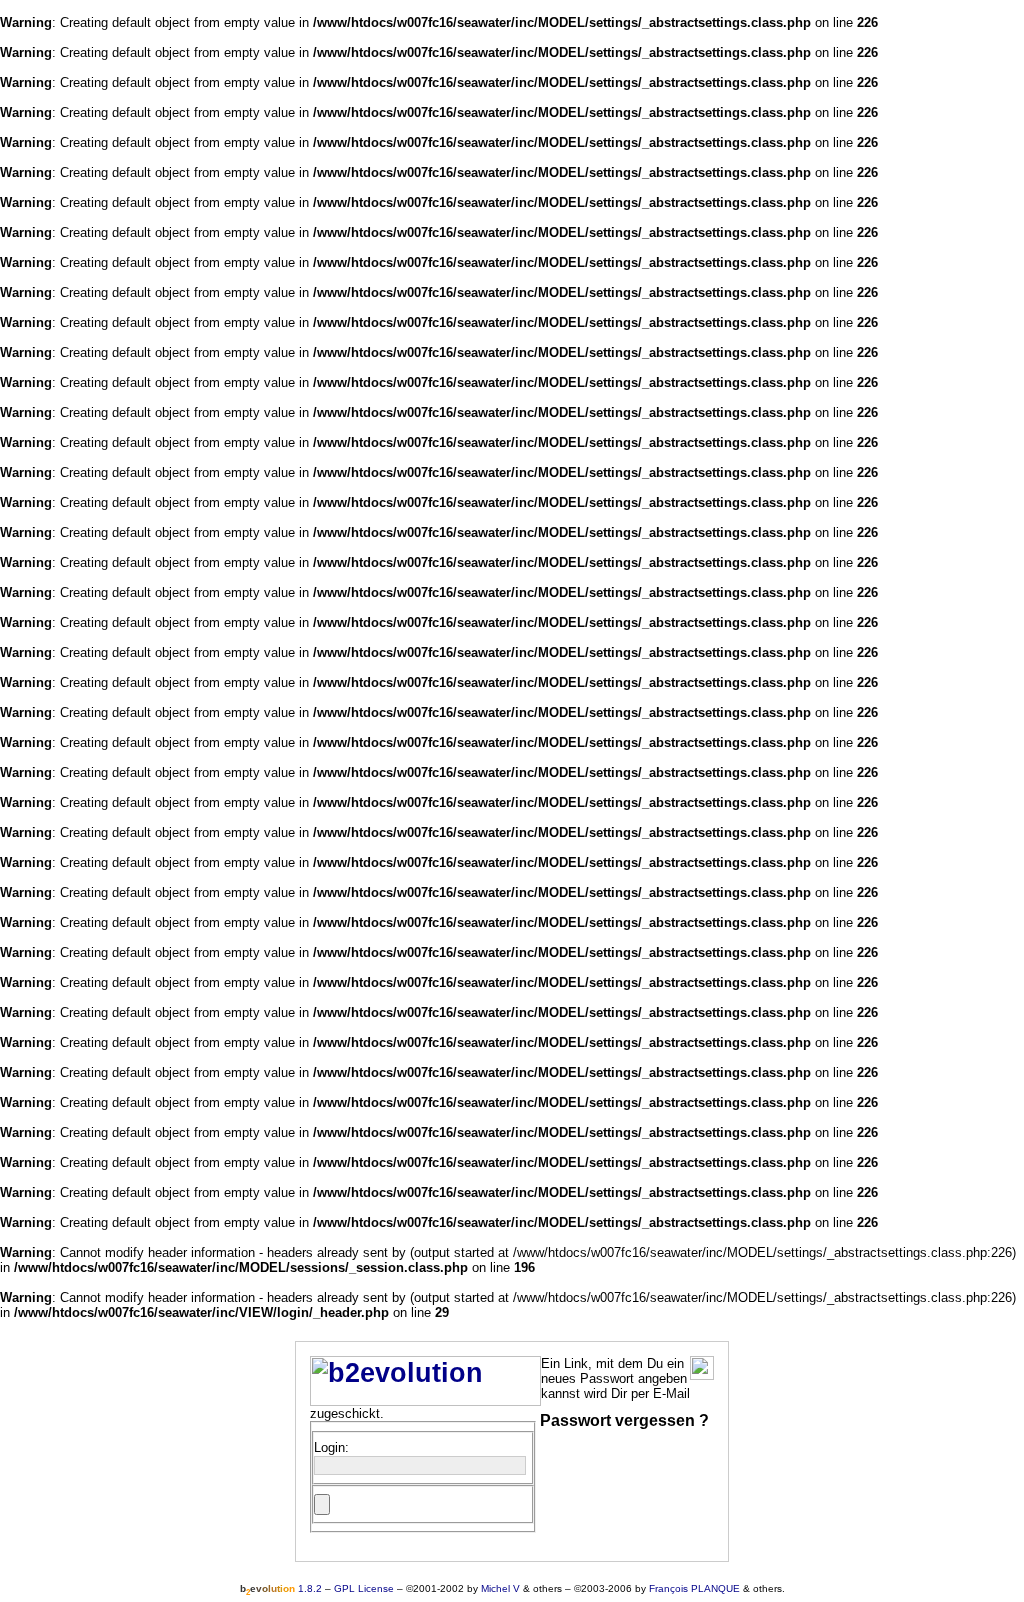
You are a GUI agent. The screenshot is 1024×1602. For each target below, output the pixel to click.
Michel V (500, 1588)
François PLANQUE (694, 1588)
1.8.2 (281, 1588)
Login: (331, 1447)
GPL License (364, 1588)
